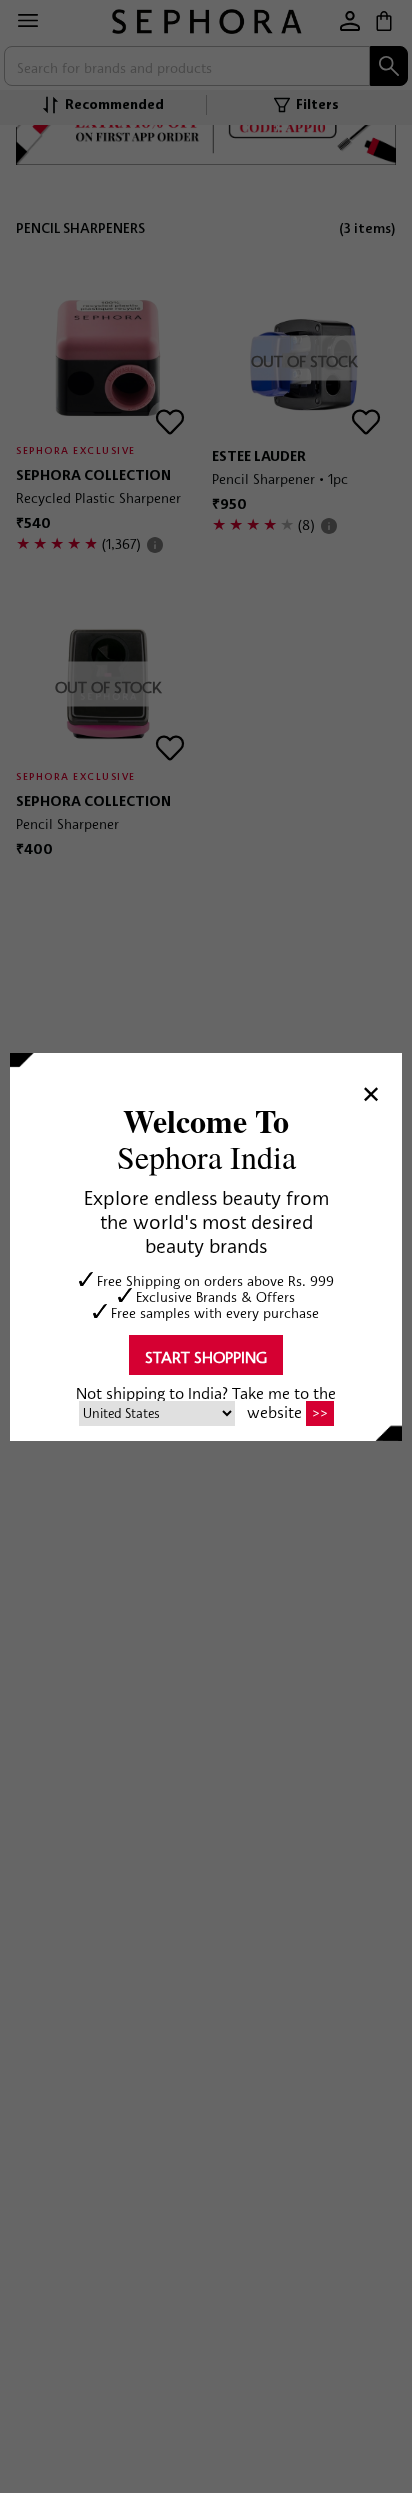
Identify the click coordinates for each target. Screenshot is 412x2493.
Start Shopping (206, 1356)
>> (320, 1413)
